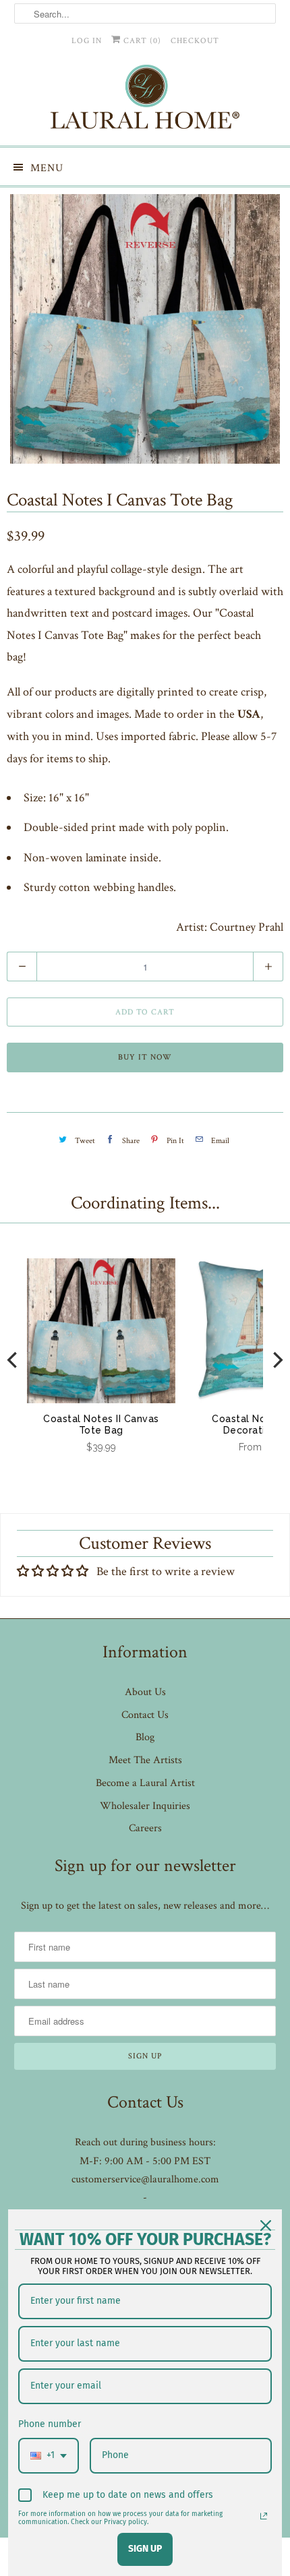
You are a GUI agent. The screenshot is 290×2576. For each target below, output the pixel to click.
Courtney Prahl (246, 927)
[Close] (266, 2226)
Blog (145, 1737)
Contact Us (145, 1715)
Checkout (195, 41)
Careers (145, 1828)
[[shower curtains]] (145, 329)
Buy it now (145, 1057)
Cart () (141, 41)
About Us (145, 1692)
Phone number (50, 2424)
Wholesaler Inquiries (145, 1806)
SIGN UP (145, 2549)
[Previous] (13, 1360)
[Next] (277, 1360)
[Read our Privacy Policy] (264, 2516)
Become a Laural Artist (145, 1783)
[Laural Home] (145, 100)
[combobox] (49, 2456)
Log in (87, 41)
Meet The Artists (145, 1760)
